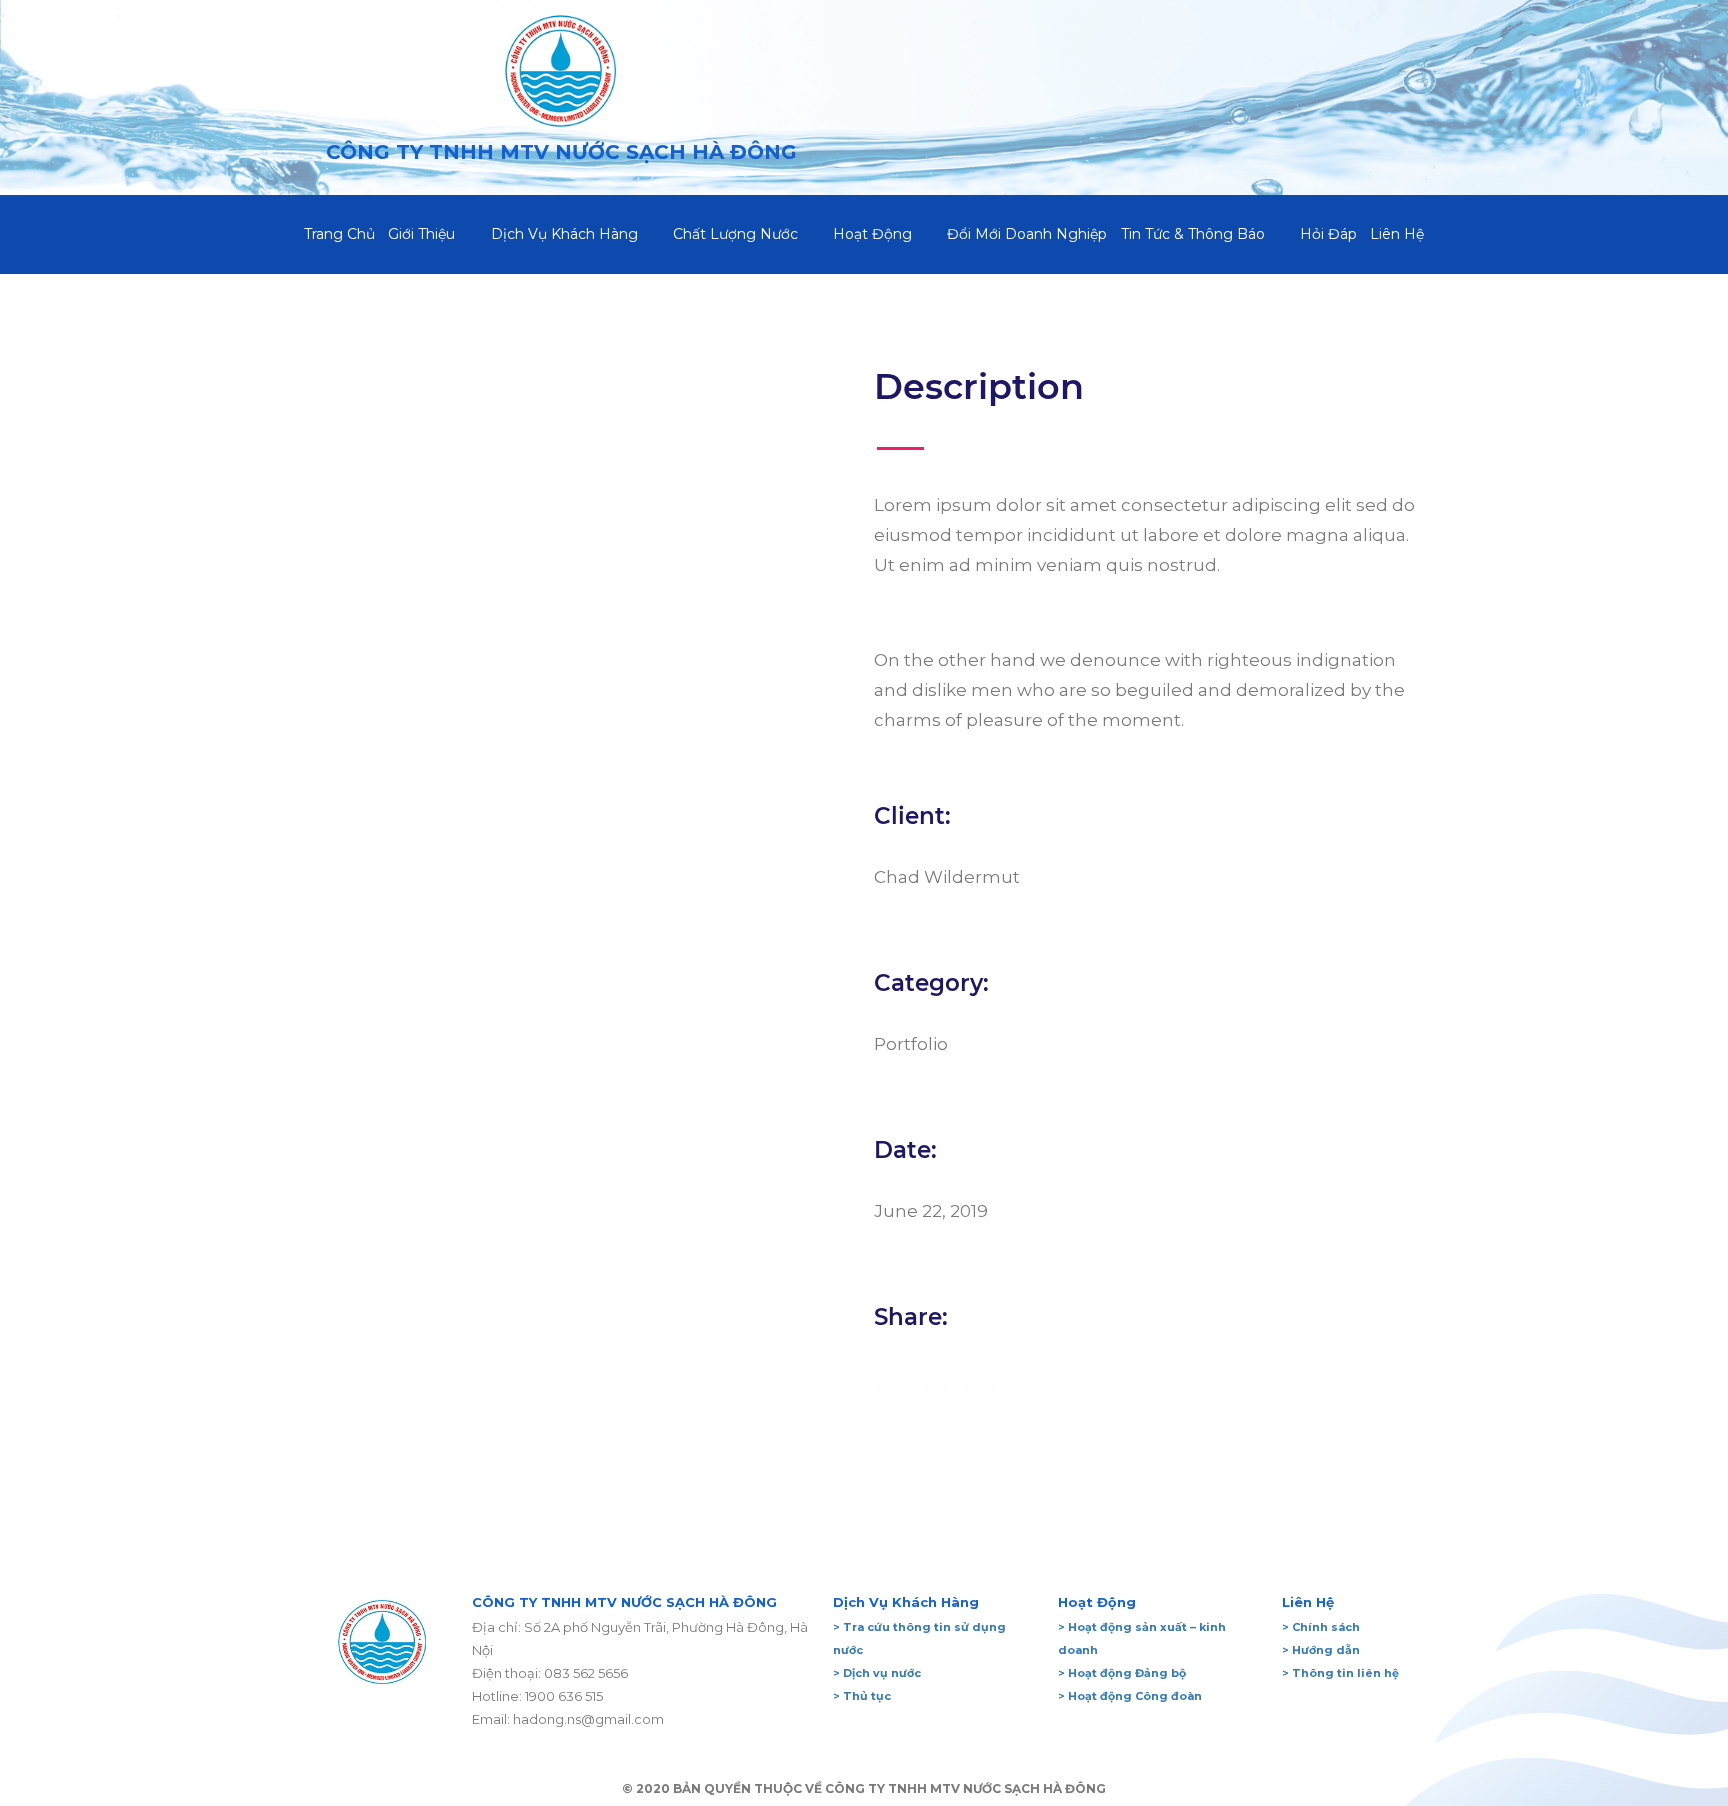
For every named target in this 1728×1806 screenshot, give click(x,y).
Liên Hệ (1397, 234)
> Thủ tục (862, 1696)
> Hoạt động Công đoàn (1130, 1696)
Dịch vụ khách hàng (564, 234)
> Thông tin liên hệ (1340, 1673)
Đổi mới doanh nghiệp (1027, 234)
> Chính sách (1321, 1627)
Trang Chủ (339, 234)
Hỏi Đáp (1328, 234)
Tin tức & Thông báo (1193, 234)
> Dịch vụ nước (877, 1673)
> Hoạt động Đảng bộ (1122, 1673)
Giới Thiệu (421, 234)
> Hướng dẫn (1321, 1650)
